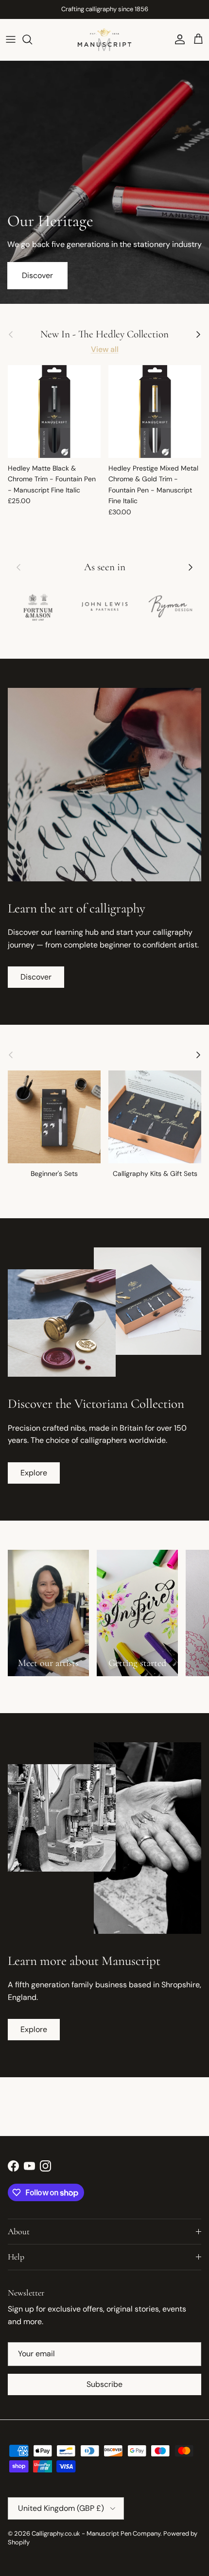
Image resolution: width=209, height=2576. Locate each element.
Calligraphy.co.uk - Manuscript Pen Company (96, 2533)
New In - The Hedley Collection (104, 334)
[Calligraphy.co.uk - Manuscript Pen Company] (104, 40)
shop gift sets (146, 9)
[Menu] (11, 39)
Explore (34, 1473)
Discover (37, 275)
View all (105, 349)
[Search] (32, 39)
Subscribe (104, 2384)
